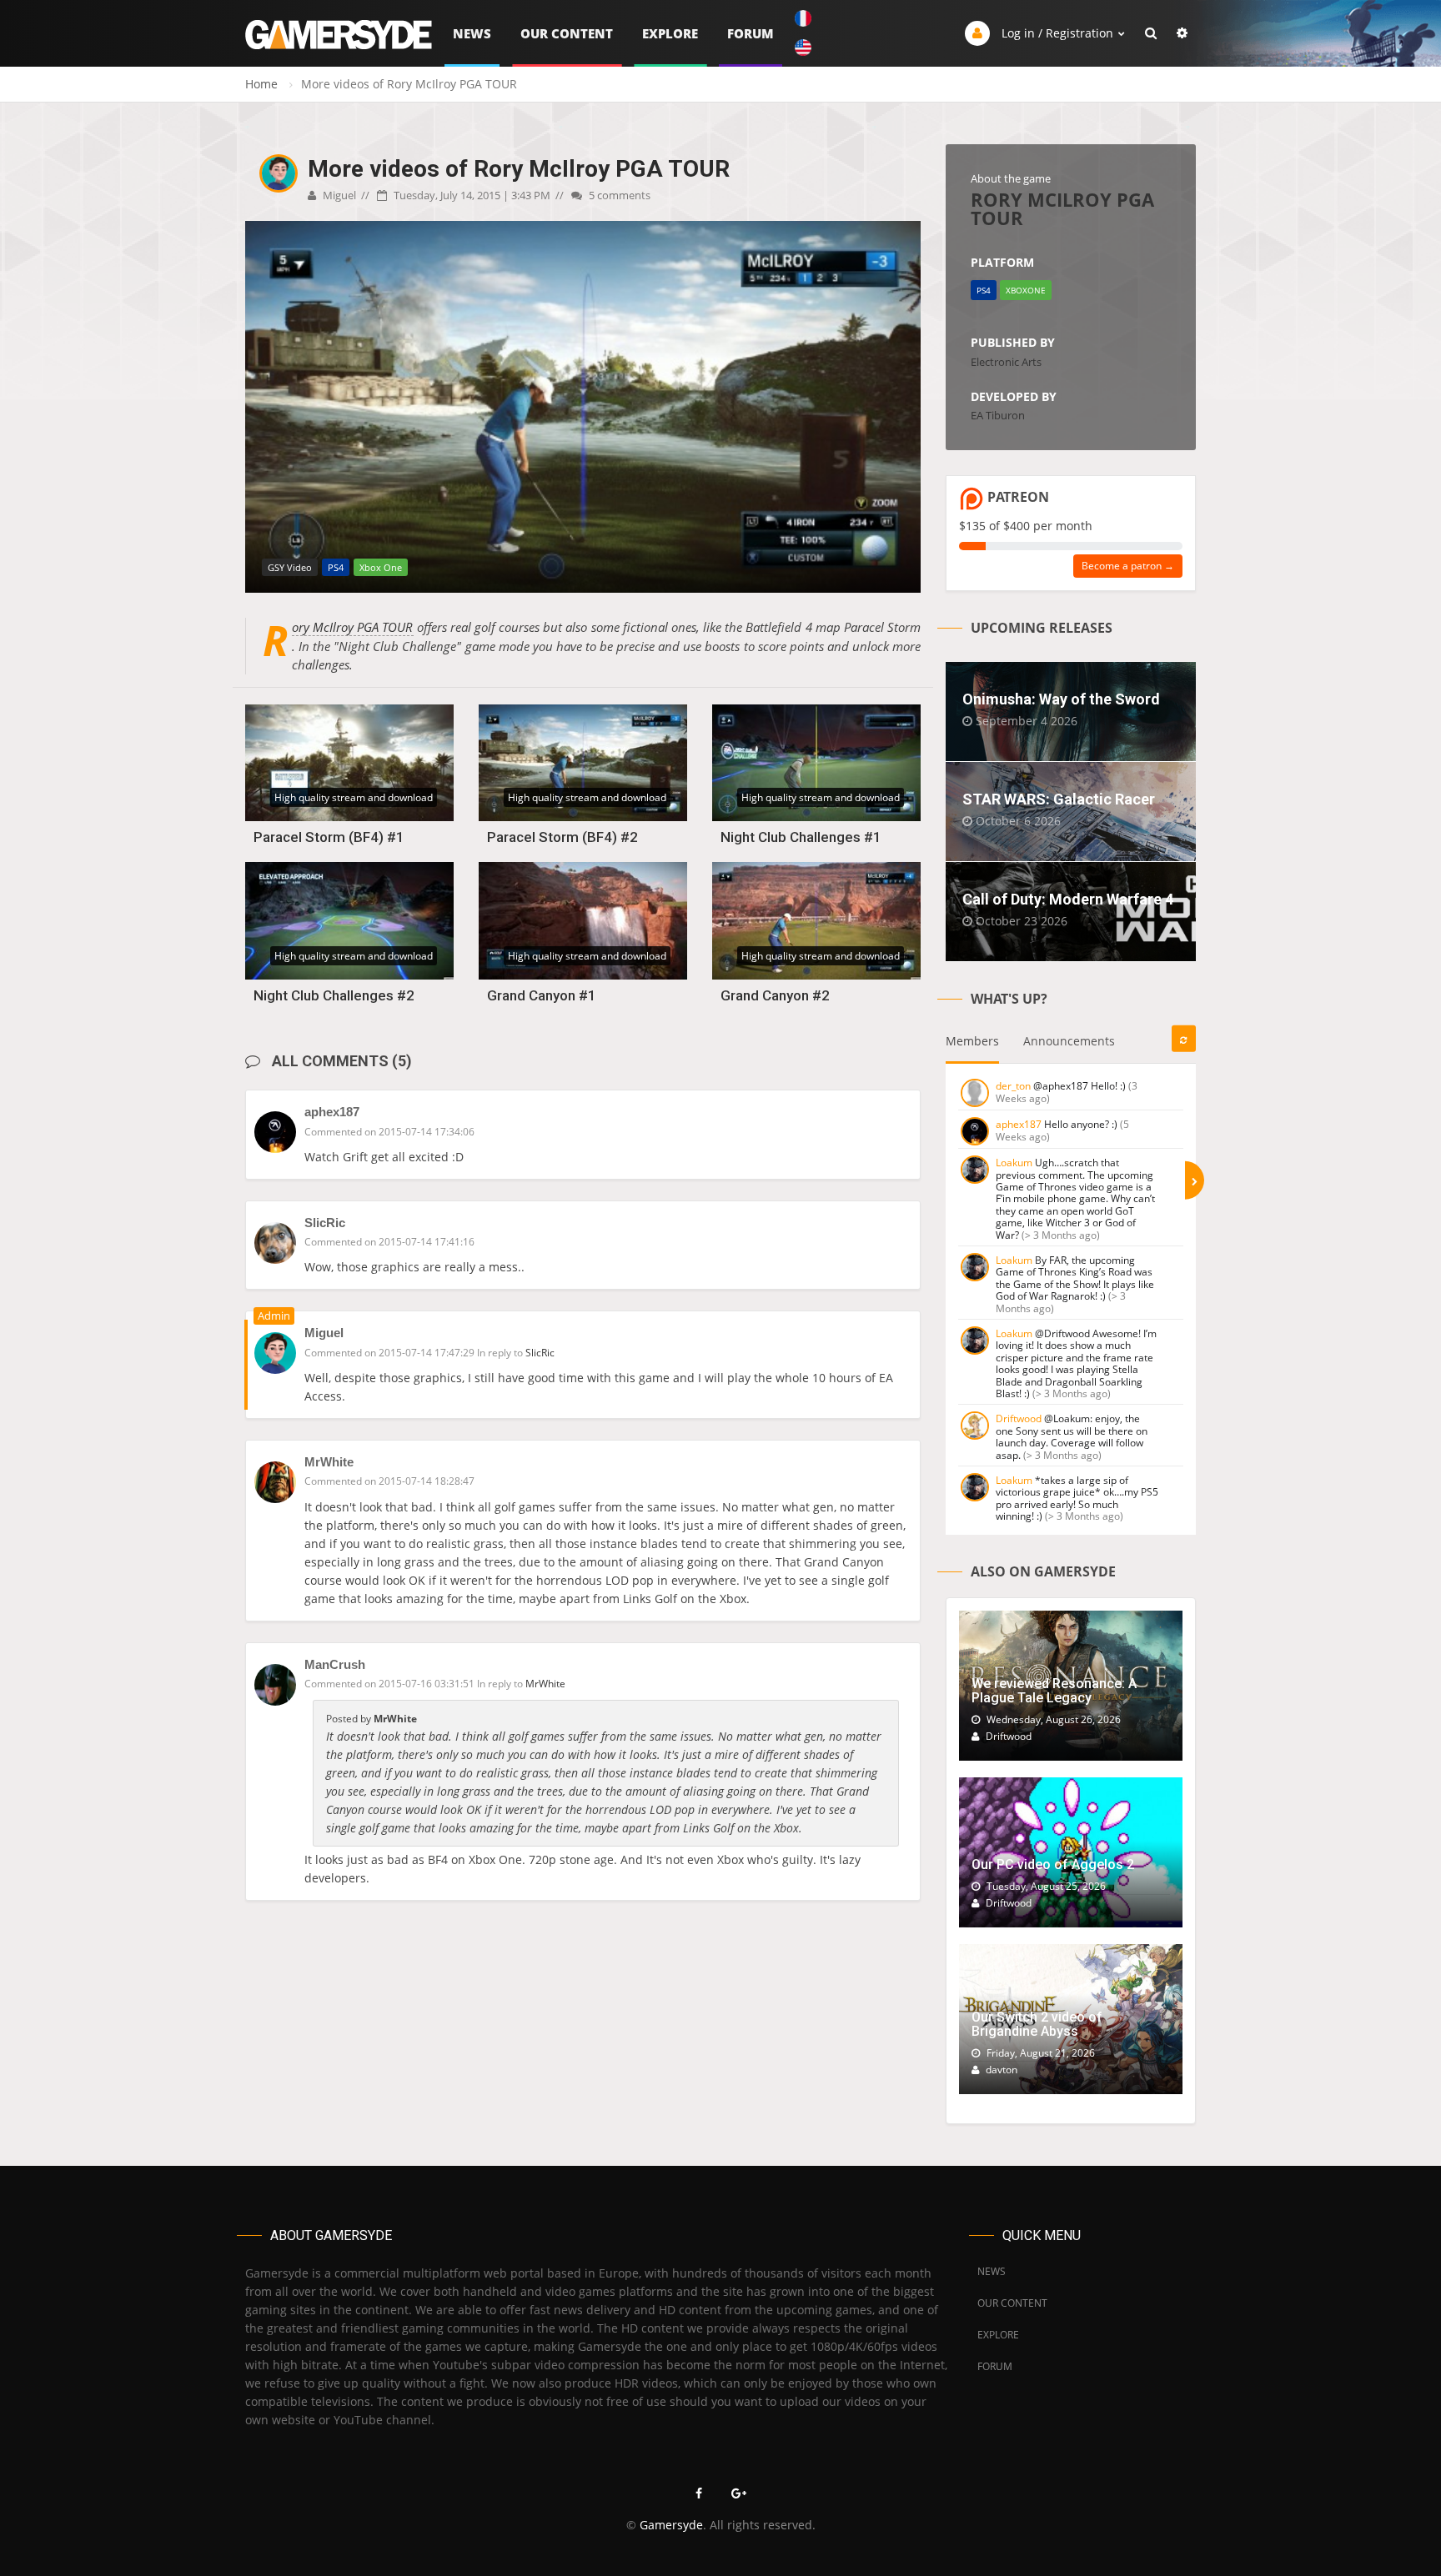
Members (972, 1041)
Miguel (338, 195)
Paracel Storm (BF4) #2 (562, 837)
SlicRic (325, 1223)
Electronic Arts (1006, 362)
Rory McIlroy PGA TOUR (353, 627)
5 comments (618, 195)
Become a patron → (1128, 566)
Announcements (1069, 1041)
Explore (670, 33)
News (472, 33)
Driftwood (1019, 1418)
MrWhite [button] (545, 1684)
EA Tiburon (998, 415)
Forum (751, 33)
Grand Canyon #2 (775, 995)
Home (261, 84)
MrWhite (329, 1462)
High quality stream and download (354, 797)
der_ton (1013, 1086)
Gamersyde (671, 2525)
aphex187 (332, 1112)
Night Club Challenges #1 (801, 837)
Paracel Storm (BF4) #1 (329, 837)
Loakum (1014, 1163)
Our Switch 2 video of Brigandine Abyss (1037, 2025)
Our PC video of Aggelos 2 (1053, 1864)
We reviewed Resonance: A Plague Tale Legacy (1054, 1691)
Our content (567, 33)
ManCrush (335, 1664)
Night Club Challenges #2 (334, 995)
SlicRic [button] (540, 1353)
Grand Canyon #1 (542, 995)
